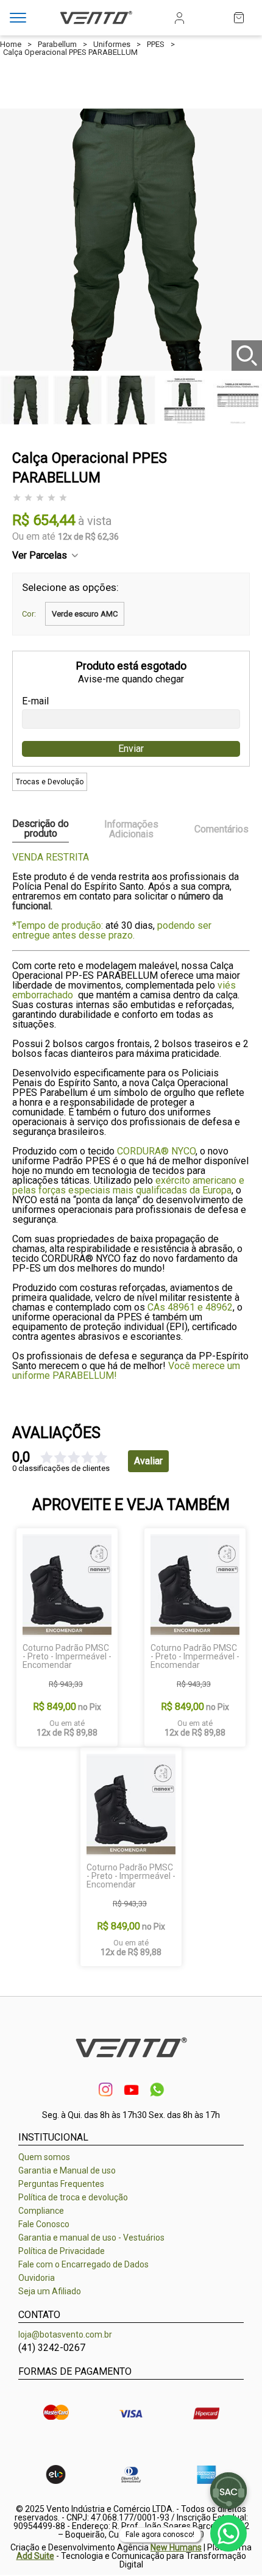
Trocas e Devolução (50, 782)
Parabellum (57, 44)
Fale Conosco (44, 2224)
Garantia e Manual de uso (67, 2170)
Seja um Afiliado (50, 2291)
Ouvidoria (37, 2278)
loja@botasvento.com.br (65, 2334)
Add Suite (35, 2556)
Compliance (41, 2211)
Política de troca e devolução (73, 2197)
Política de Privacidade (62, 2251)
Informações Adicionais (131, 829)
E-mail (35, 701)
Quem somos (44, 2157)
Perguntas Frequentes (61, 2184)
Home (11, 44)
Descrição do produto (41, 829)
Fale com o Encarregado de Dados (83, 2264)
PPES (156, 44)
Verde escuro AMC (85, 614)
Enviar (131, 749)
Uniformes (112, 44)
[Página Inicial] (96, 25)
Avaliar (148, 1461)
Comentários (221, 829)
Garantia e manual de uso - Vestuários (91, 2238)
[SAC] (228, 2491)
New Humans (176, 2547)
